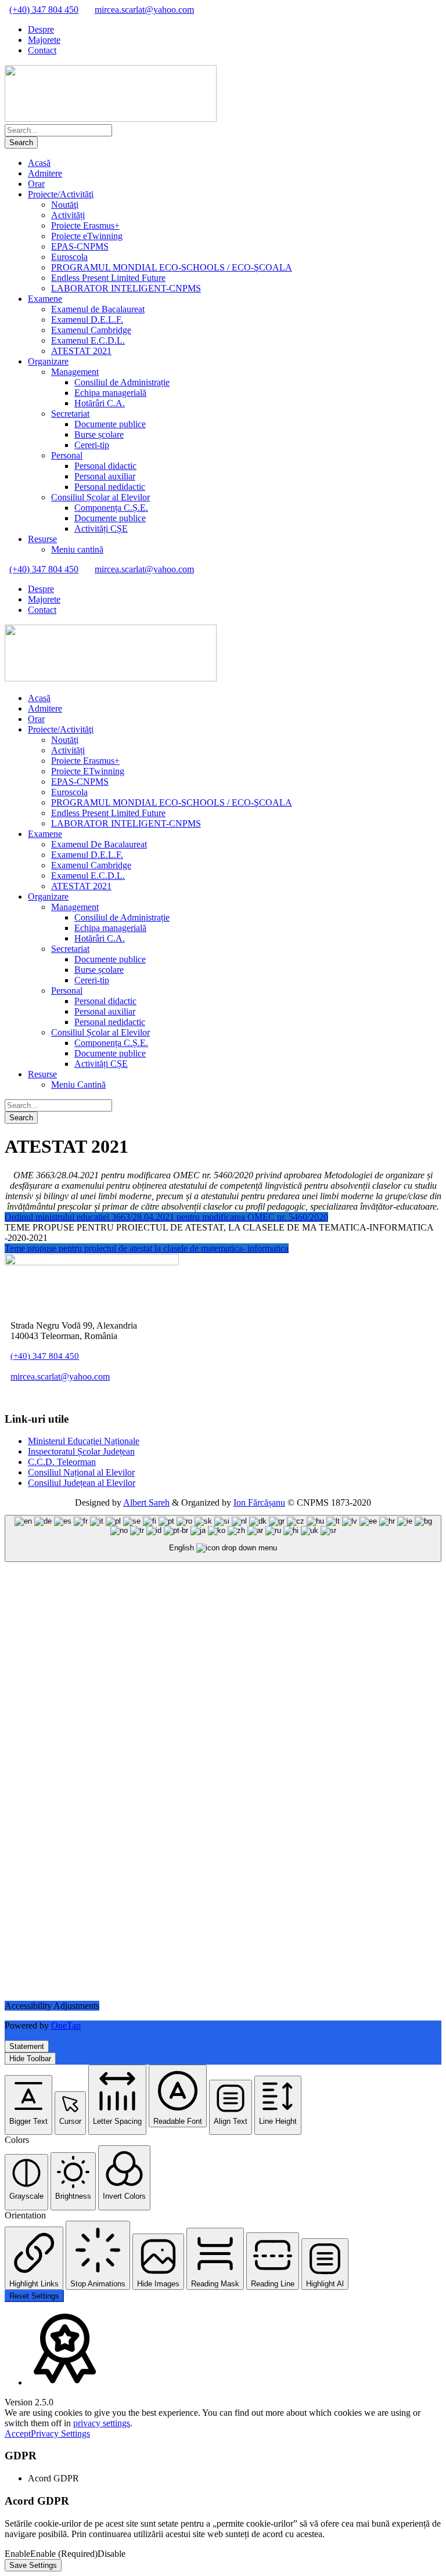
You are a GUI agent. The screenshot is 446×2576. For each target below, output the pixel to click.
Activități (68, 215)
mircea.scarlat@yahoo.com (144, 10)
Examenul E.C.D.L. (88, 340)
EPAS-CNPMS (80, 246)
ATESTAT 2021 (81, 351)
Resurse (42, 539)
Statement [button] (27, 2046)
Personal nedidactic (110, 487)
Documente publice (110, 424)
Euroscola (69, 257)
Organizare (48, 361)
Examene (45, 299)
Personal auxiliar (105, 476)
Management (75, 372)
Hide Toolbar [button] (30, 2059)
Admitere (45, 173)
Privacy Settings (60, 2434)
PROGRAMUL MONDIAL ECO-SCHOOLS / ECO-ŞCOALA (172, 267)
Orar (36, 184)
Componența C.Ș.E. (111, 508)
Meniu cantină (77, 549)
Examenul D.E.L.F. (87, 320)
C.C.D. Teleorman (62, 1462)
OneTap (66, 2025)
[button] (28, 2105)
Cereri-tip (92, 445)
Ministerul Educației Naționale (84, 1441)
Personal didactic (105, 466)
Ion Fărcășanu (259, 1502)
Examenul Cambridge (91, 330)
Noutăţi (65, 205)
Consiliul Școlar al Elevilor (100, 497)
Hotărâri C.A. (100, 403)
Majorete (44, 40)
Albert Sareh (146, 1502)
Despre (41, 29)
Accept (18, 2434)
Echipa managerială (110, 393)
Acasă (39, 163)
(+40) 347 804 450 (44, 10)
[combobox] (223, 1538)
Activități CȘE (101, 528)
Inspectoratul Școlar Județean (81, 1451)
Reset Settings (34, 2296)
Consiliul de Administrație (122, 382)
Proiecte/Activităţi (61, 194)
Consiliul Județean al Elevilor (82, 1483)
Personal (67, 455)
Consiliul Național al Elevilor (81, 1472)
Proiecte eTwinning (87, 236)
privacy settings (102, 2423)
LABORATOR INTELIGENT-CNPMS (126, 288)
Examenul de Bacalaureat (98, 309)
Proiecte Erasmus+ (85, 226)
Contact (42, 50)
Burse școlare (99, 434)
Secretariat (70, 414)
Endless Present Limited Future (108, 278)
